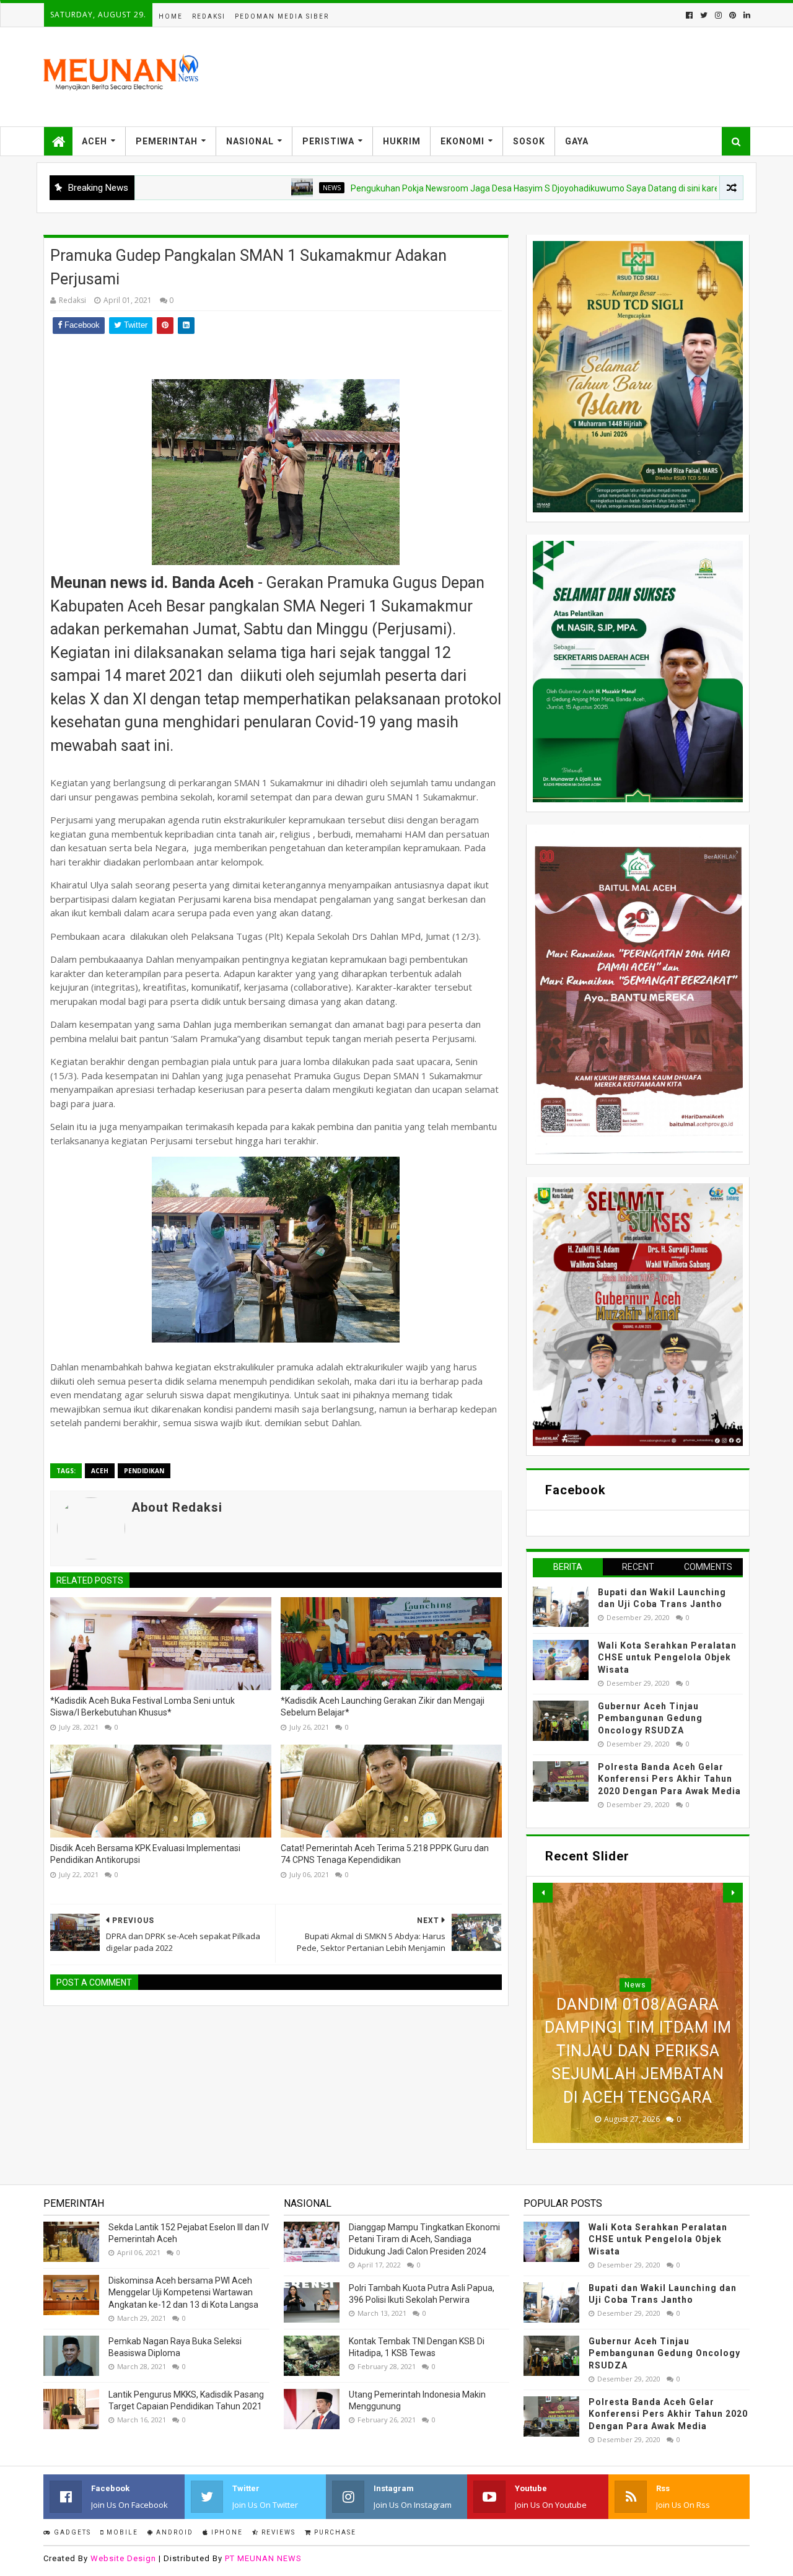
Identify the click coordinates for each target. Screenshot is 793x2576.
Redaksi (209, 16)
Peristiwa (328, 141)
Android (173, 2532)
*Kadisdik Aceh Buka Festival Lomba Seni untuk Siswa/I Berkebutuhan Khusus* (142, 1707)
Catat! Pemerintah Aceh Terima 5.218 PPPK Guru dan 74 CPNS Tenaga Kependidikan (385, 1854)
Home (171, 16)
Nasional (250, 141)
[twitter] (704, 15)
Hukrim (402, 141)
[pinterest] (733, 15)
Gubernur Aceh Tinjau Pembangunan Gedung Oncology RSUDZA (650, 1718)
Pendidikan (144, 1471)
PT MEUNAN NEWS (263, 2558)
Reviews (277, 2532)
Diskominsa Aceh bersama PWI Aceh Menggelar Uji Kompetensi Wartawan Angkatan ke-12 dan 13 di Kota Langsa (183, 2293)
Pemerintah (167, 141)
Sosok (529, 141)
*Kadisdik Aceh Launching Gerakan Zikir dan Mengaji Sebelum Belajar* (383, 1707)
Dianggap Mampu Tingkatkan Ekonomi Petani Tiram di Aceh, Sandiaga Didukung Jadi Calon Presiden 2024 (424, 2239)
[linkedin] (746, 15)
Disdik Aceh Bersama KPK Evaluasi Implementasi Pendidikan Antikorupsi (145, 1854)
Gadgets (71, 2532)
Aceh (94, 141)
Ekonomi (462, 141)
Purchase (334, 2532)
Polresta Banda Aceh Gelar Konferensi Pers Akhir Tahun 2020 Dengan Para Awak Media (669, 1779)
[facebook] (689, 15)
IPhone (226, 2532)
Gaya (577, 141)
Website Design (123, 2558)
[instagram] (718, 15)
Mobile (121, 2532)
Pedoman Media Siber (282, 16)
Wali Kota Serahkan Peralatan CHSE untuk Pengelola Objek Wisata (667, 1658)
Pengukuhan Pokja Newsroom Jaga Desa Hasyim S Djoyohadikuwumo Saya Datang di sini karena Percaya (481, 188)
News (256, 188)
